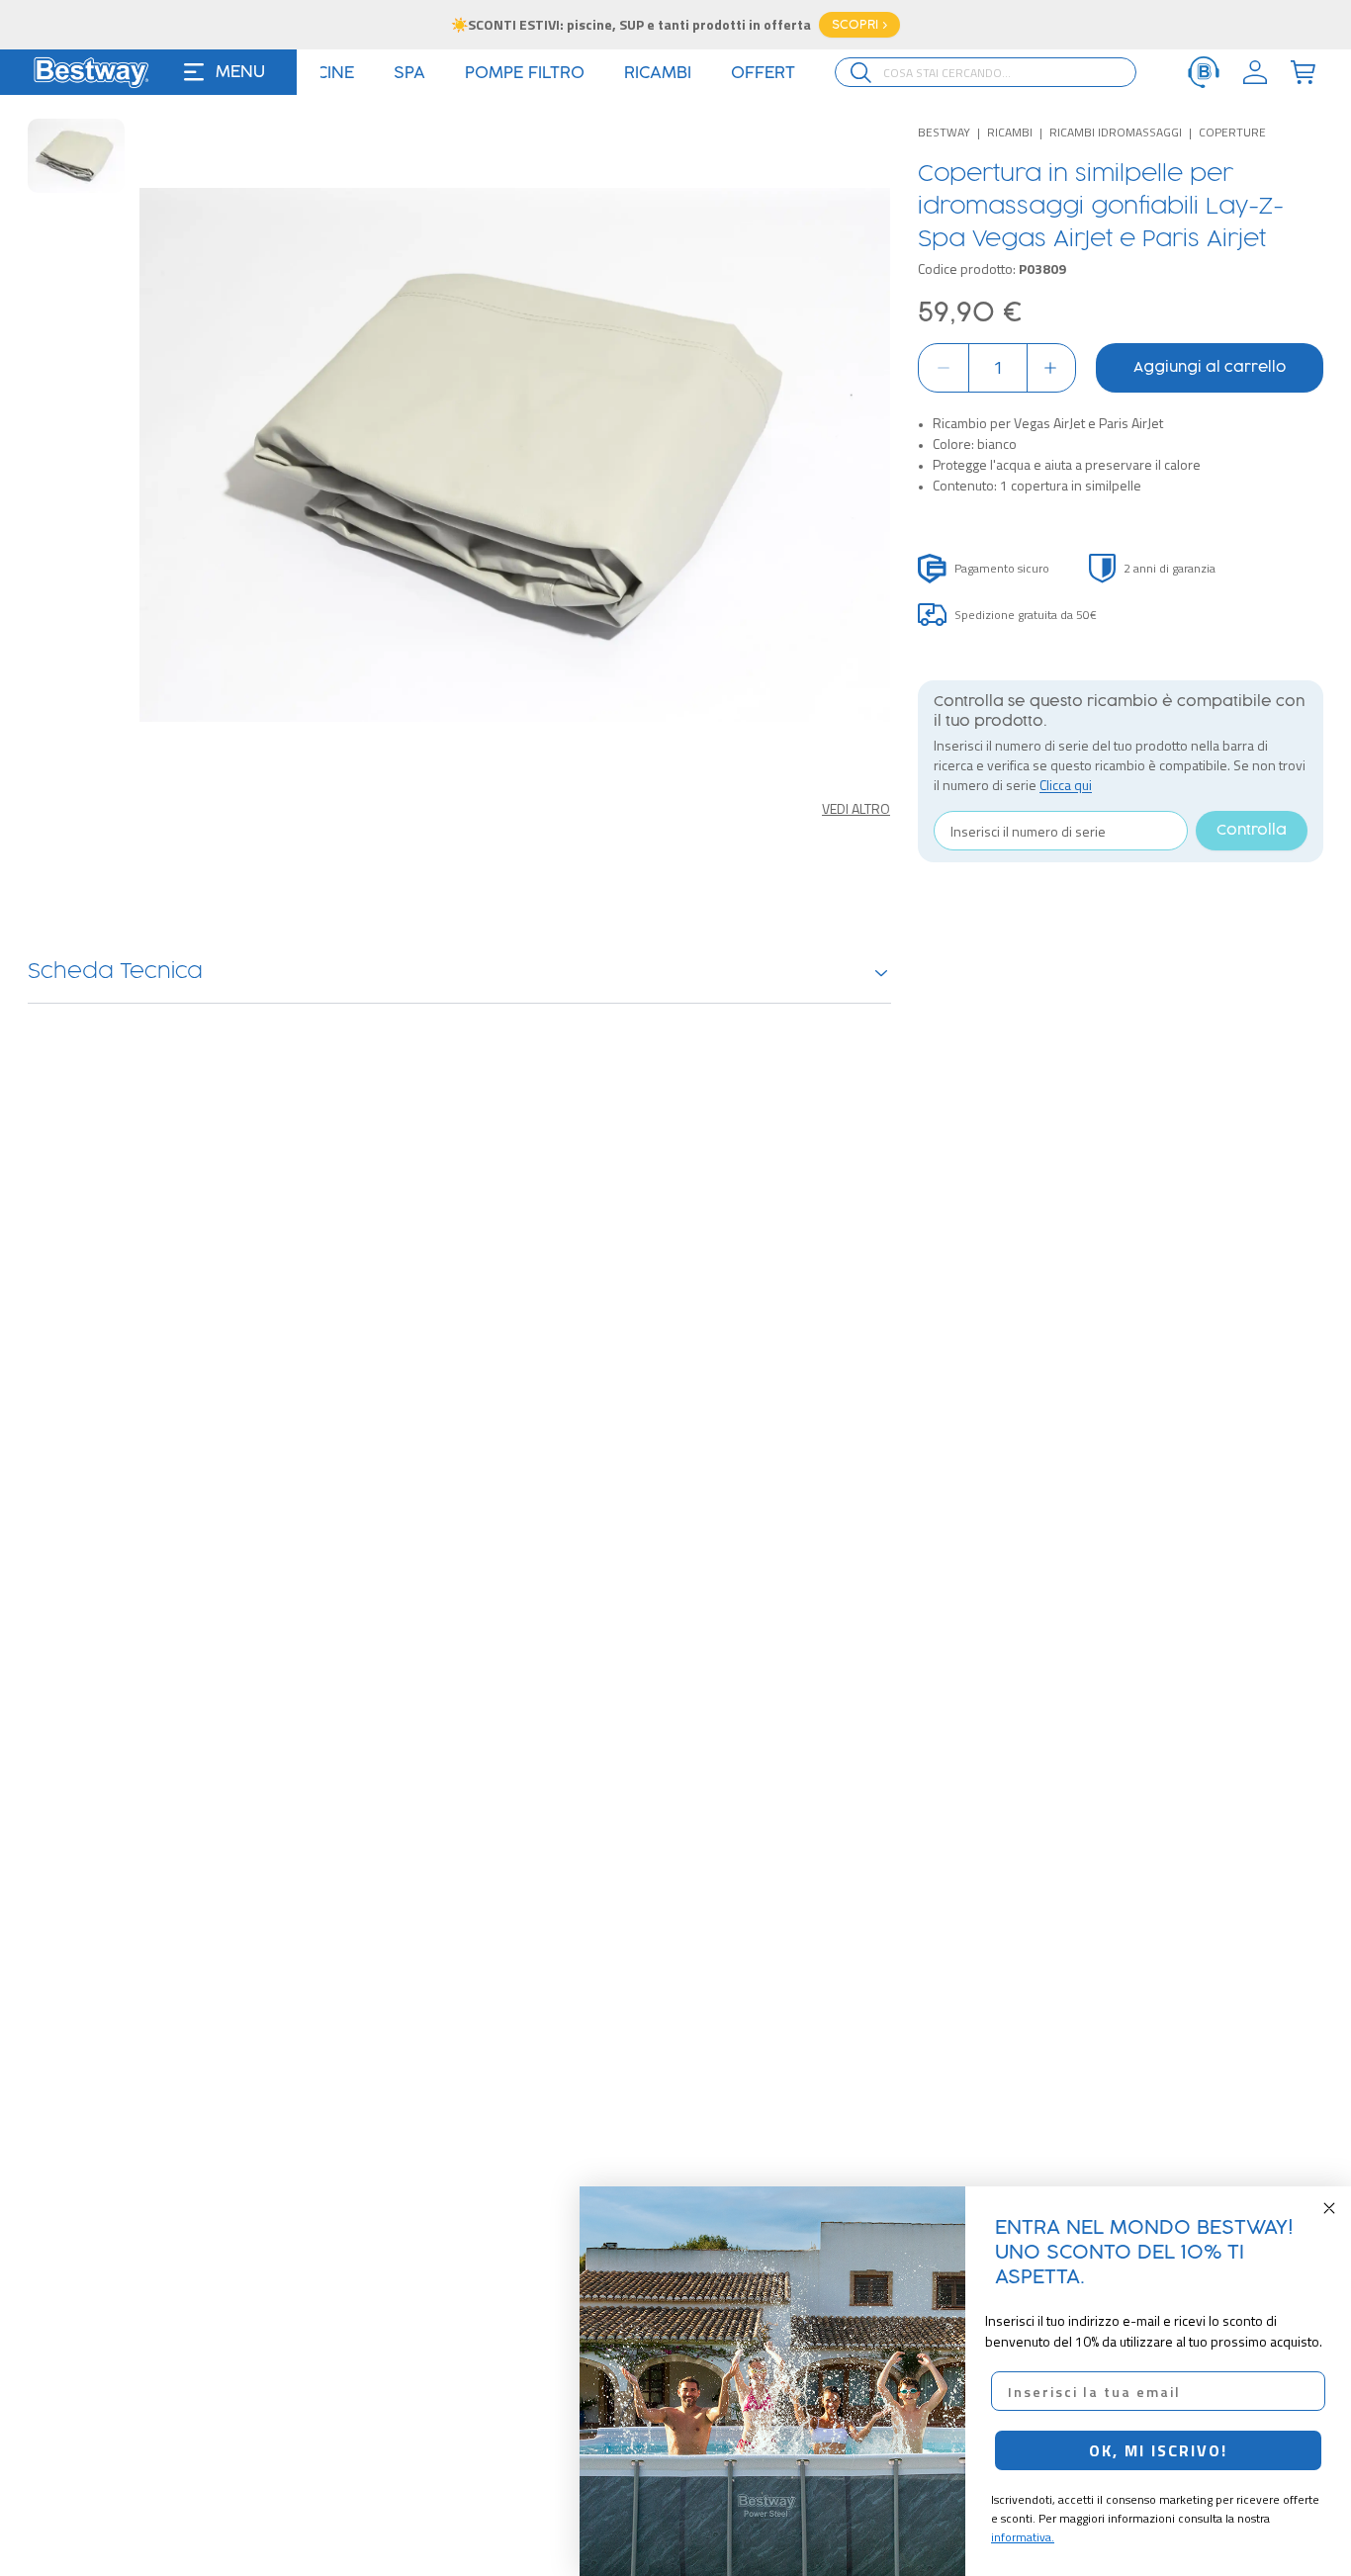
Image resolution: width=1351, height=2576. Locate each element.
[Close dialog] (1329, 2208)
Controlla (1252, 831)
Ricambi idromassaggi (1116, 132)
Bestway (944, 132)
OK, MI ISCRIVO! (1158, 2450)
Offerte (775, 73)
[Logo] (91, 72)
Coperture (1232, 132)
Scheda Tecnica (115, 972)
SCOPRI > (859, 25)
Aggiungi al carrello (1210, 368)
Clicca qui (1066, 785)
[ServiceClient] (1204, 72)
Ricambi (1010, 132)
